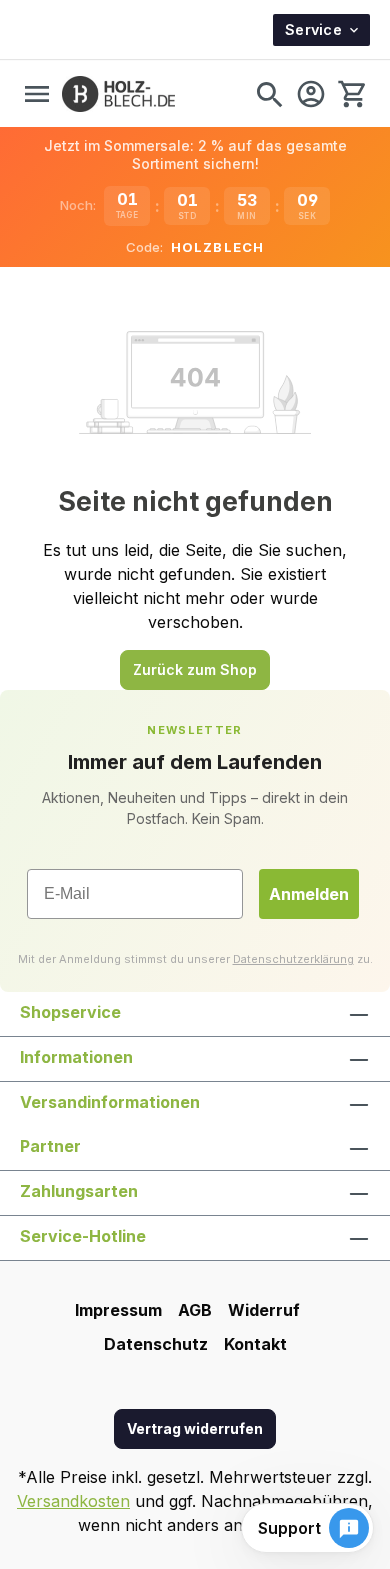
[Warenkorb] (351, 94)
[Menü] (37, 94)
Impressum (118, 1310)
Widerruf (264, 1310)
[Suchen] (269, 94)
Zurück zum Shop (195, 669)
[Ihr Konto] (311, 94)
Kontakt (255, 1344)
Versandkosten (73, 1501)
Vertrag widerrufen (195, 1428)
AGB (195, 1310)
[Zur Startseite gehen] (118, 94)
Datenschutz (156, 1344)
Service (313, 29)
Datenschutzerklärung (293, 959)
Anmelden (309, 894)
